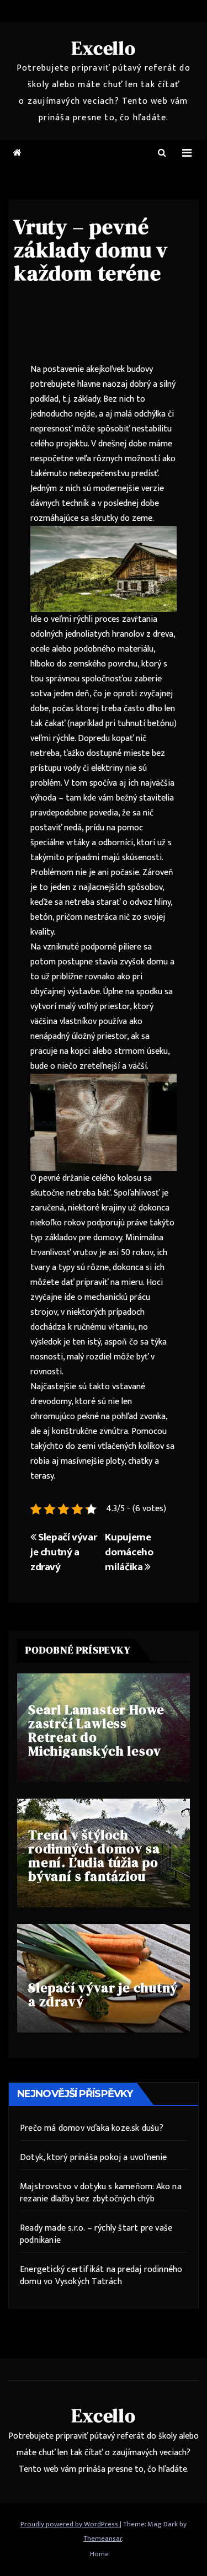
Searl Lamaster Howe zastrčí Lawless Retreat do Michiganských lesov (96, 1730)
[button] (162, 153)
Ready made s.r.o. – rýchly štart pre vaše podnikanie (96, 2234)
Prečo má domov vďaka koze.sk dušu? (92, 2128)
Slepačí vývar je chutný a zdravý (63, 1552)
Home (99, 2554)
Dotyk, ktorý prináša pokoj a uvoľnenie (94, 2158)
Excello (104, 48)
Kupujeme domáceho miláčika (129, 1552)
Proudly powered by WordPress (70, 2524)
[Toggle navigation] (187, 153)
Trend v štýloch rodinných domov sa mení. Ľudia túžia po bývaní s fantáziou (94, 1855)
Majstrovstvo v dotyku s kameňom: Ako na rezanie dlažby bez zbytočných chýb (101, 2193)
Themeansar (103, 2538)
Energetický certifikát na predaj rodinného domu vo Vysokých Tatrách (101, 2276)
